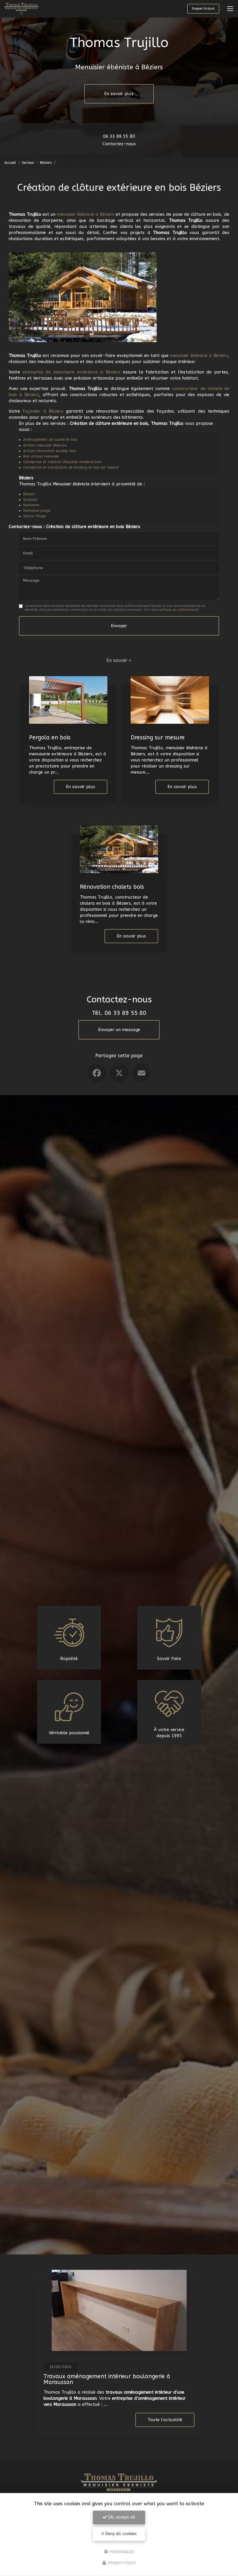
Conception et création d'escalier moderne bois (62, 462)
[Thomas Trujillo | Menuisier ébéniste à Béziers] (21, 9)
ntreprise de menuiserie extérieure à (65, 372)
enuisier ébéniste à (194, 355)
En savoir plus (119, 94)
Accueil (10, 163)
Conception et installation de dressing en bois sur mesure (71, 467)
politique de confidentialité (178, 610)
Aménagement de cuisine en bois (50, 440)
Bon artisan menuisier (41, 456)
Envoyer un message (119, 1030)
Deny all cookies (120, 2534)
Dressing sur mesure (158, 738)
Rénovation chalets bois (112, 887)
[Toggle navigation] (230, 9)
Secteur (28, 163)
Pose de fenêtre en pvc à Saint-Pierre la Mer (104, 2376)
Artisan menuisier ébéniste (45, 445)
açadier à (37, 411)
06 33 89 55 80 (119, 136)
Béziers (46, 163)
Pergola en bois (50, 738)
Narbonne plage (37, 511)
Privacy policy (121, 2563)
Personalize (121, 2551)
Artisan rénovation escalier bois (49, 451)
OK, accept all (121, 2517)
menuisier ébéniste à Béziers (86, 214)
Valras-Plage (34, 516)
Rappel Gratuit (203, 9)
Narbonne (31, 505)
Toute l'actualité (165, 2420)
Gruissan (30, 500)
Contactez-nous (119, 144)
